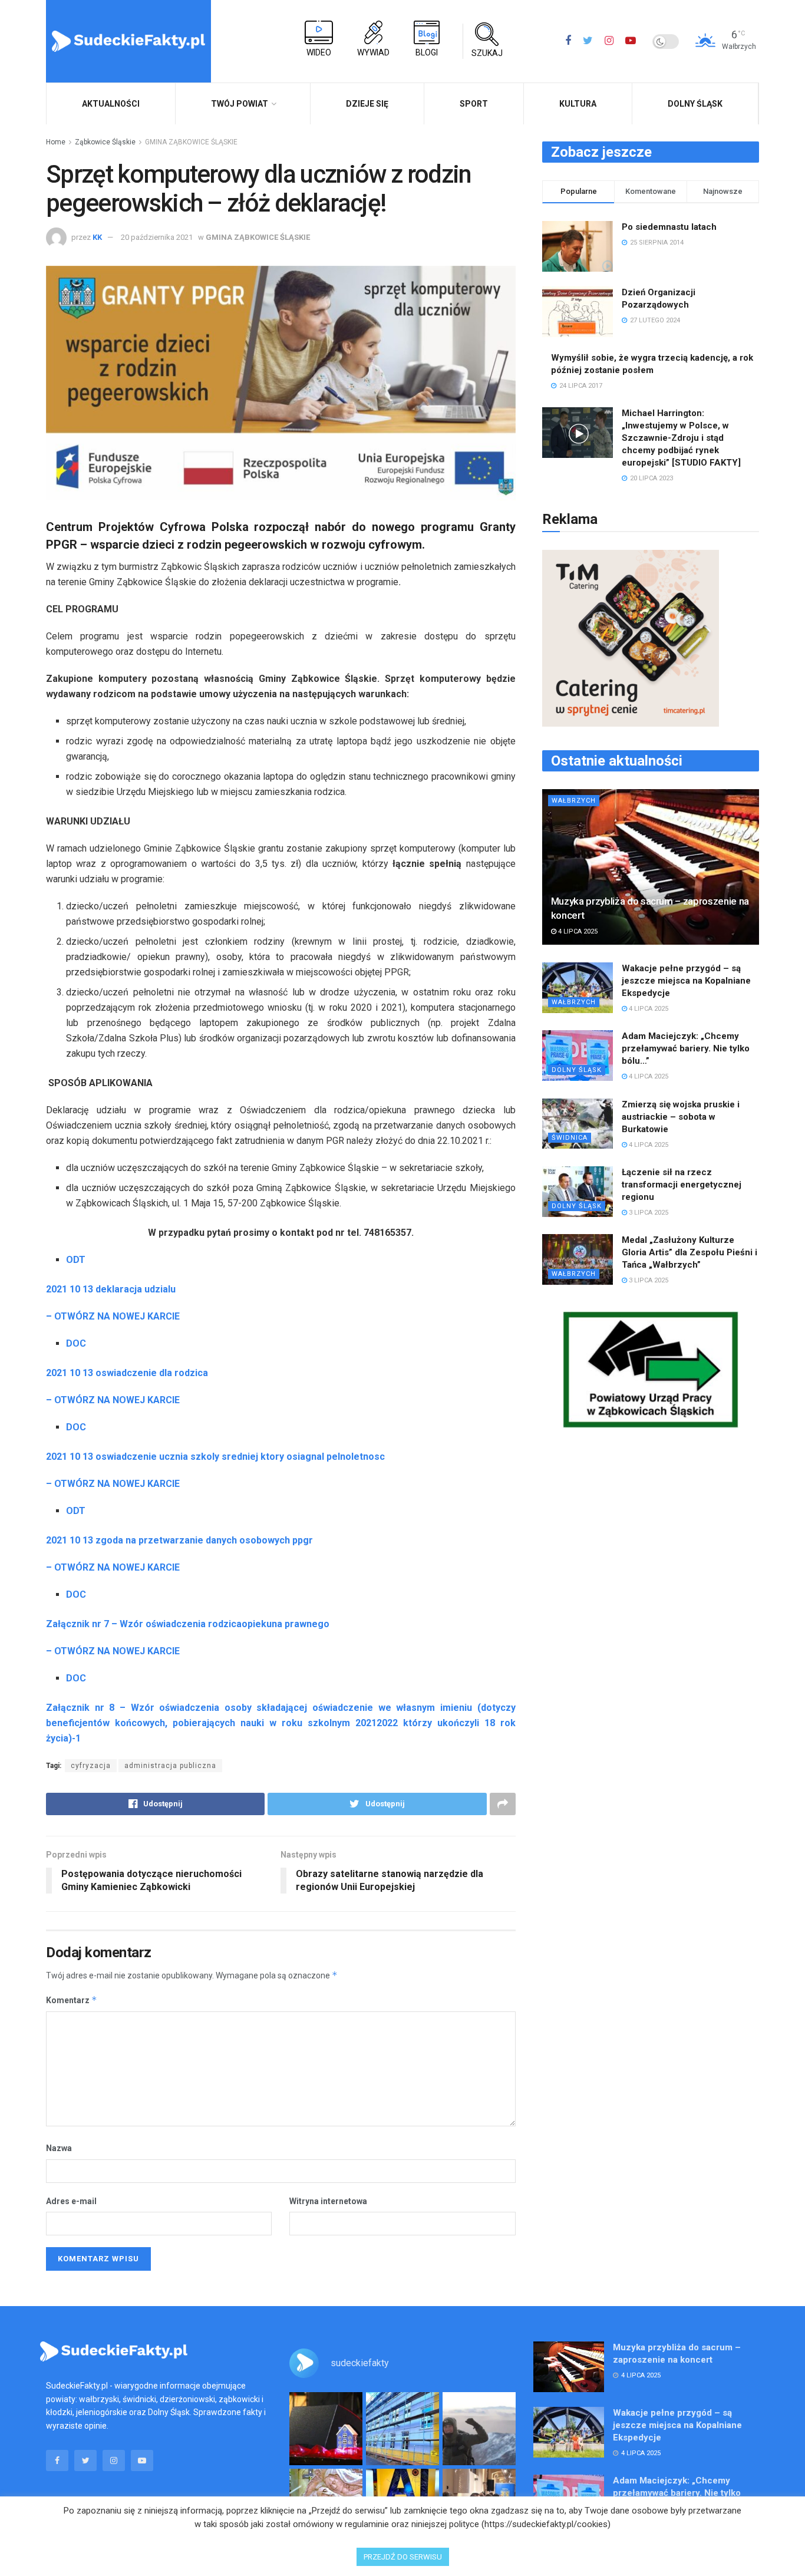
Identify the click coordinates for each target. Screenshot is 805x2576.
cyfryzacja (91, 1766)
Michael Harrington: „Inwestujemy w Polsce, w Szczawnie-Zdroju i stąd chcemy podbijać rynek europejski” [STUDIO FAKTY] (681, 438)
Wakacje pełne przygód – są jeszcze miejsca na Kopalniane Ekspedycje (686, 981)
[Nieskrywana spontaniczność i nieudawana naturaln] (326, 2429)
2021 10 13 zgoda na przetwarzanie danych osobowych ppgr (179, 1540)
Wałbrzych (574, 801)
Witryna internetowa (328, 2201)
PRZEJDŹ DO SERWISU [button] (403, 2557)
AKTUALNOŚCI (111, 104)
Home (56, 142)
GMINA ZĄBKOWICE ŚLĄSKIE (191, 142)
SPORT (474, 104)
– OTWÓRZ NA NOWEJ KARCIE (113, 1316)
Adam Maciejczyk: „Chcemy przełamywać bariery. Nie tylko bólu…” (686, 1048)
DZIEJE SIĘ (367, 104)
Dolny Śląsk (695, 104)
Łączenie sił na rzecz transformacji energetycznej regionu (682, 1185)
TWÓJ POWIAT (240, 104)
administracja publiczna (170, 1766)
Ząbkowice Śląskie (105, 142)
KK (97, 237)
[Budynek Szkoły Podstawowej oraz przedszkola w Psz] (402, 2429)
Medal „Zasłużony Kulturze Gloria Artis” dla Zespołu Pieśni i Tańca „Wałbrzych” (689, 1252)
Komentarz (72, 2000)
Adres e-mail (71, 2201)
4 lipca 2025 (577, 931)
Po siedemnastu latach (669, 227)
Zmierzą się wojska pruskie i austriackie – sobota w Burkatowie (681, 1117)
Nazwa (59, 2148)
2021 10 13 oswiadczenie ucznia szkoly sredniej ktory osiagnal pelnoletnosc (215, 1457)
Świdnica (570, 1138)
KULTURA (578, 104)
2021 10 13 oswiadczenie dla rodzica (127, 1373)
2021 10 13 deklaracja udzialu (111, 1289)
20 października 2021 (157, 237)
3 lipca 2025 (648, 1213)
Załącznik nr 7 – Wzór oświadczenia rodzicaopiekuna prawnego (188, 1624)
